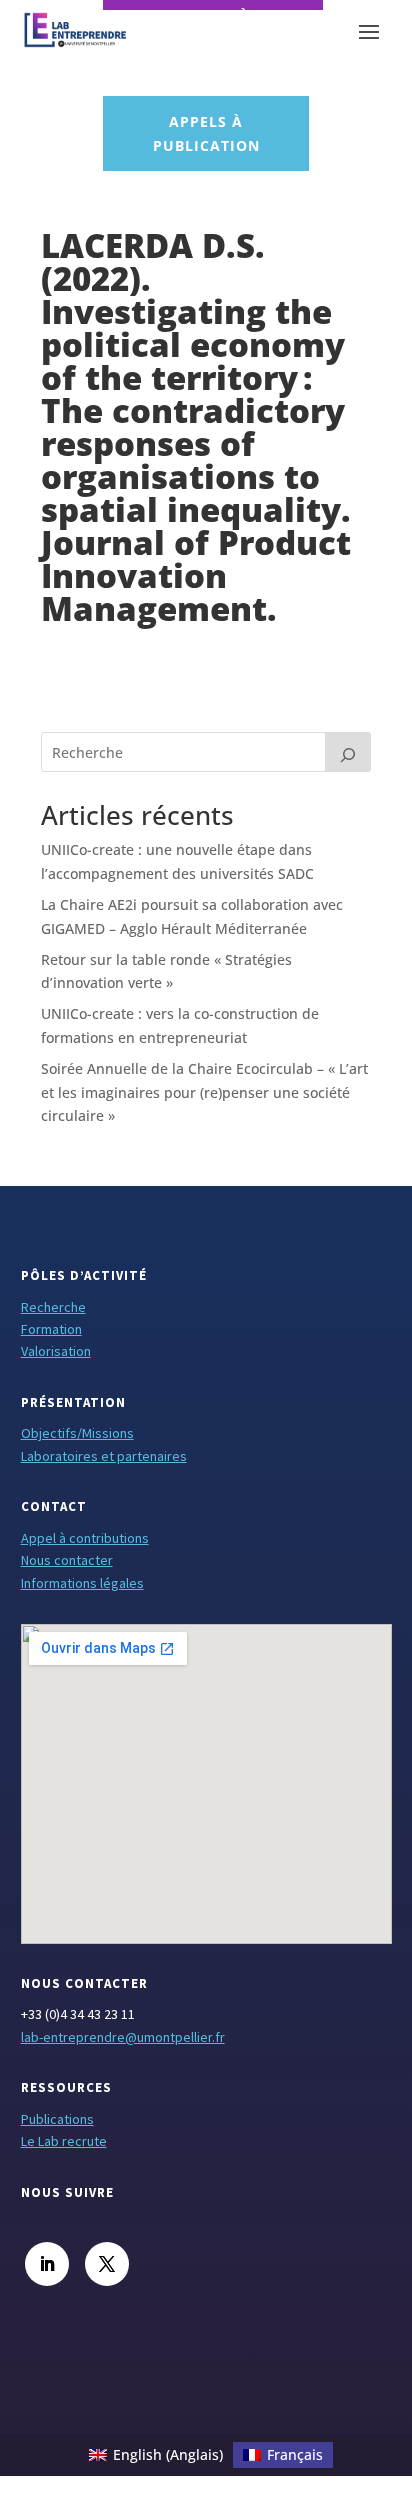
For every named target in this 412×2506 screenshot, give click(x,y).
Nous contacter (67, 1560)
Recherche (53, 1307)
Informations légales (82, 1583)
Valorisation (56, 1351)
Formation (51, 1329)
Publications (57, 2119)
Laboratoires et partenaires (104, 1456)
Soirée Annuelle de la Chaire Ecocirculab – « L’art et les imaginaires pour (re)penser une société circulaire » (204, 1092)
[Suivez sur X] (107, 2264)
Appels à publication (206, 133)
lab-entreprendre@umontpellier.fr (123, 2037)
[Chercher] (348, 752)
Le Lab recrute (64, 2141)
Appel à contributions (85, 1538)
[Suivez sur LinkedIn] (47, 2264)
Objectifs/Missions (77, 1433)
